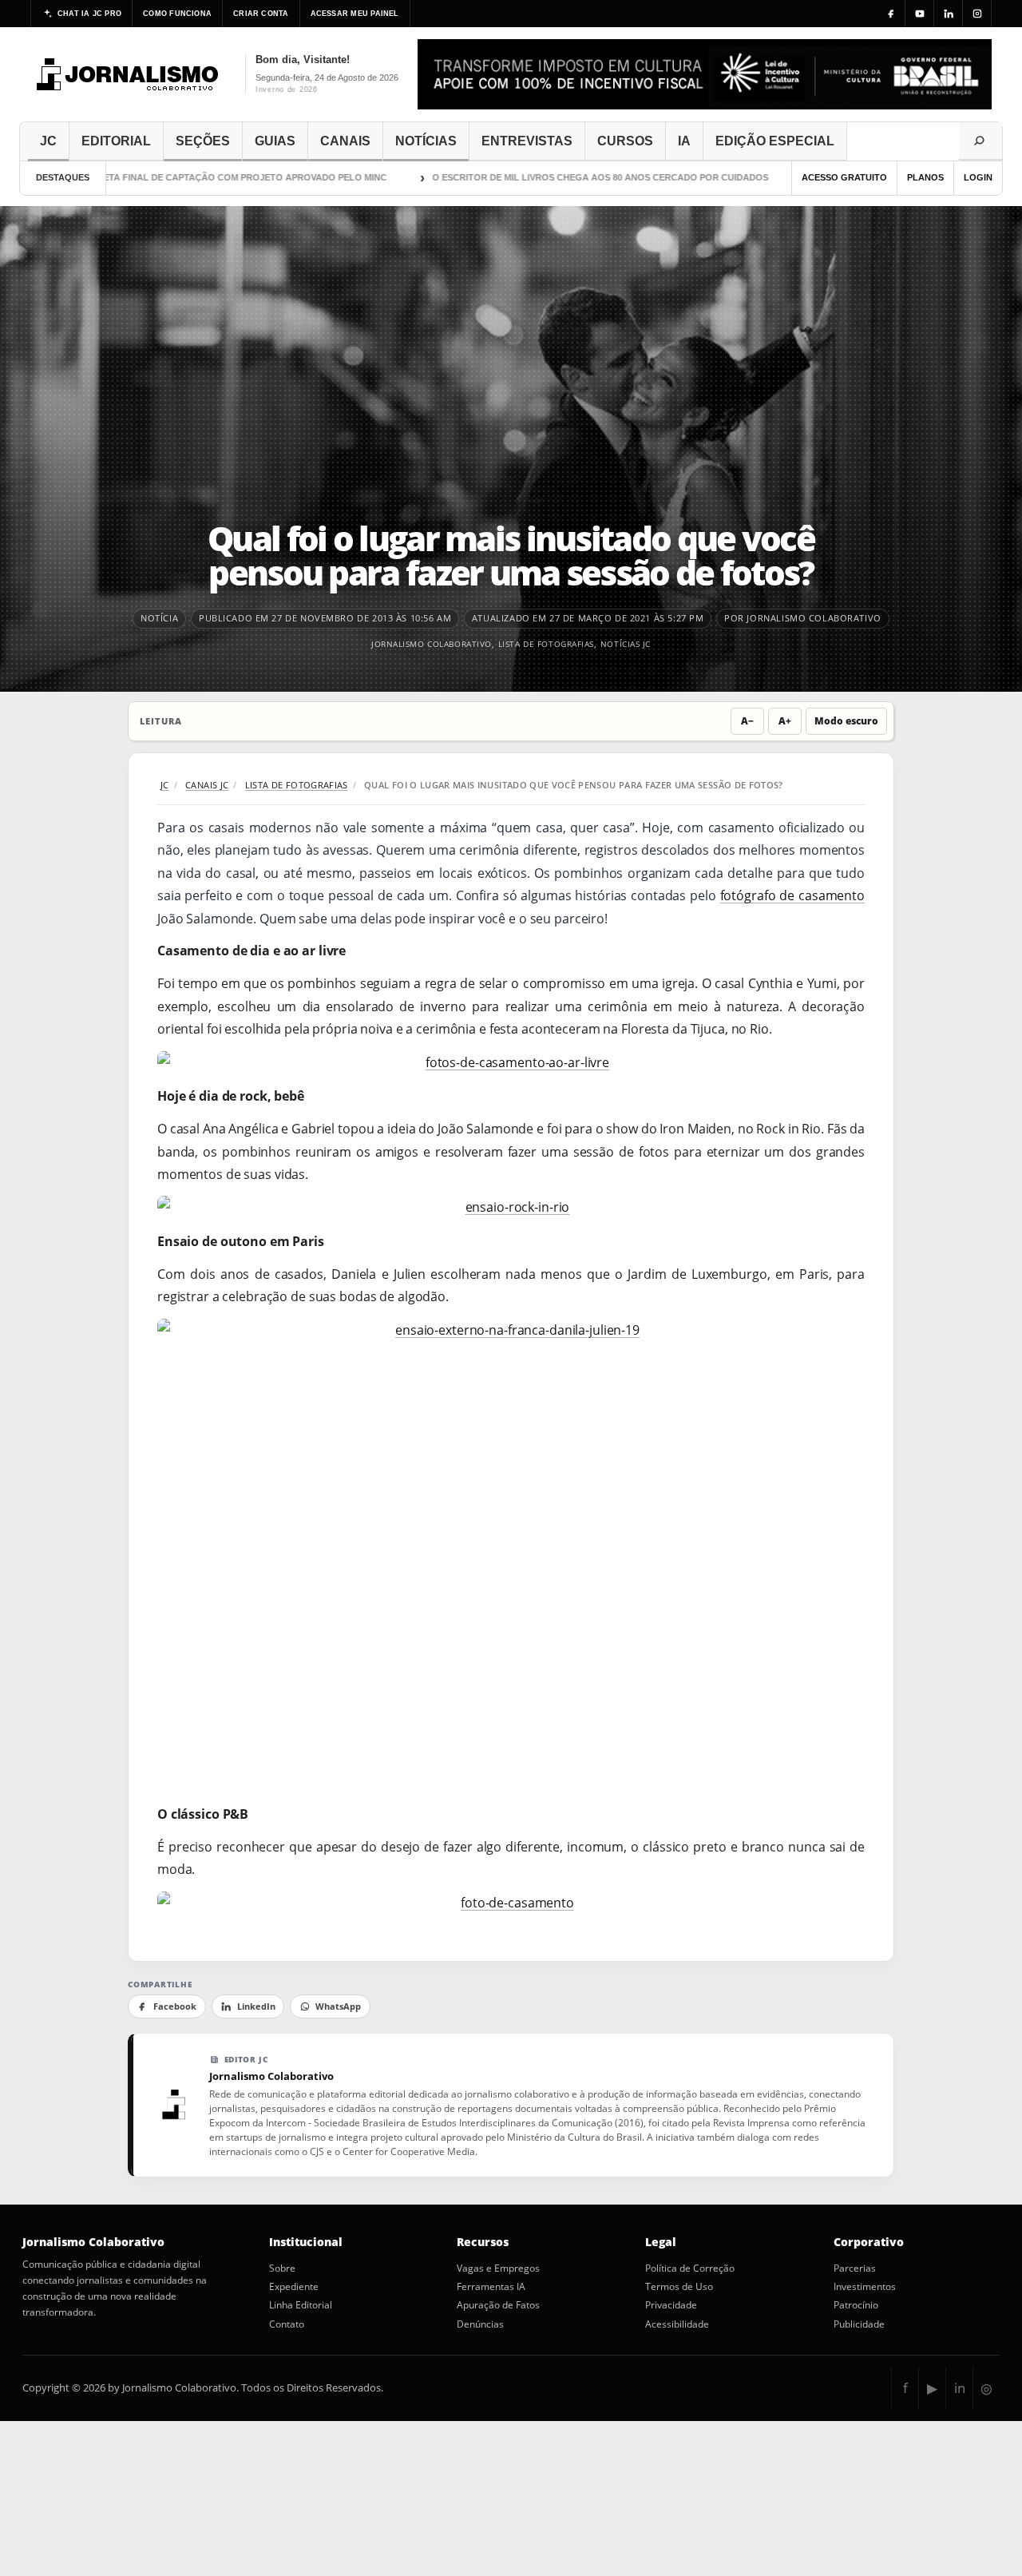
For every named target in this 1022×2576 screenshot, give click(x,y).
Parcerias (855, 2268)
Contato (287, 2324)
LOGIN (978, 177)
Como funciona (177, 14)
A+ (785, 721)
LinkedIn (256, 2006)
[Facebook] (891, 14)
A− (747, 721)
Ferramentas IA (491, 2287)
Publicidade (859, 2324)
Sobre (282, 2268)
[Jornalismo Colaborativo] (128, 74)
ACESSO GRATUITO (844, 177)
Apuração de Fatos (498, 2305)
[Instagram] (977, 14)
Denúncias (480, 2324)
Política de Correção (690, 2268)
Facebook (175, 2006)
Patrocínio (856, 2305)
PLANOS (925, 177)
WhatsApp (338, 2006)
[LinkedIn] (949, 14)
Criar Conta (261, 14)
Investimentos (865, 2287)
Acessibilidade (677, 2324)
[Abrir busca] (980, 141)
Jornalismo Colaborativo (432, 644)
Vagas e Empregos (498, 2268)
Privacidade (671, 2305)
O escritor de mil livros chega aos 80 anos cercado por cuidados (563, 177)
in (960, 2388)
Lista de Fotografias (546, 644)
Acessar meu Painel (355, 14)
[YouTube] (920, 14)
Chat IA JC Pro (89, 14)
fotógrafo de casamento (792, 895)
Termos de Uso (679, 2287)
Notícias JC (626, 644)
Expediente (294, 2287)
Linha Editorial (301, 2305)
